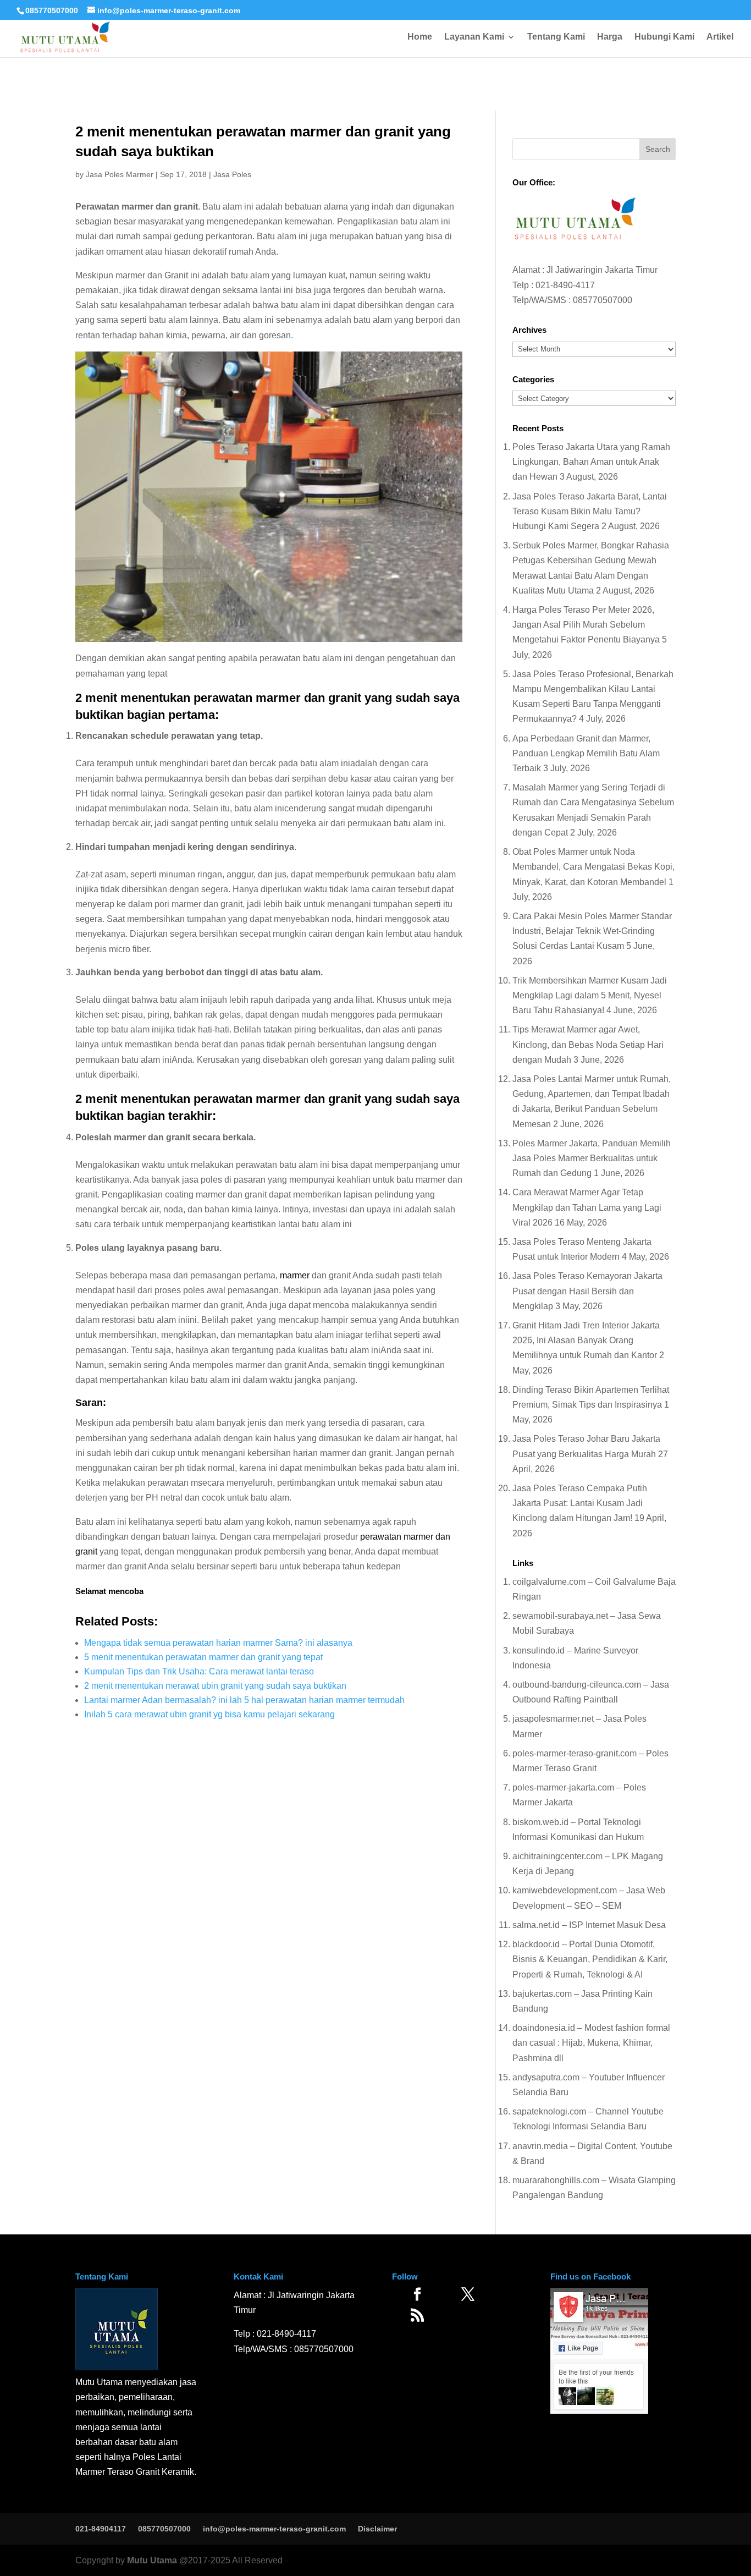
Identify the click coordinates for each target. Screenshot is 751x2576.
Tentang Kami (556, 37)
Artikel (720, 37)
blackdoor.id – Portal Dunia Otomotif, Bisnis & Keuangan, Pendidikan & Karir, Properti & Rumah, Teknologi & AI (590, 1959)
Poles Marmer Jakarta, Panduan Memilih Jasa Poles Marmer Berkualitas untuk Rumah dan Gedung (592, 1158)
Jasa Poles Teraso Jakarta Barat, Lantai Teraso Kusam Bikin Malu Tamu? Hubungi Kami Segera (590, 511)
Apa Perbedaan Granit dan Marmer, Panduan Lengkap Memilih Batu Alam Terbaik (586, 753)
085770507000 (52, 10)
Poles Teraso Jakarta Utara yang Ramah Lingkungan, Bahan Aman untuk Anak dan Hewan (591, 462)
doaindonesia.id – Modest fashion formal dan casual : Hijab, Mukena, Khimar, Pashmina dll (591, 2043)
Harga (610, 37)
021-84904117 (101, 2529)
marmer (295, 1275)
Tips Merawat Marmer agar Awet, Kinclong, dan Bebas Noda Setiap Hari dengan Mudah (588, 1044)
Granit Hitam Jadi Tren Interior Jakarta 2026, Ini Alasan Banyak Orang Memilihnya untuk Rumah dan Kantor (586, 1340)
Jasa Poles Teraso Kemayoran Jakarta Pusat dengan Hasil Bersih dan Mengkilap (587, 1291)
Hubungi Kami (664, 37)
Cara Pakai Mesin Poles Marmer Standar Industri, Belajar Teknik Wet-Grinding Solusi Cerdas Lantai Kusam (592, 931)
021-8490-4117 (565, 285)
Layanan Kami (474, 37)
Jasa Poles (232, 174)
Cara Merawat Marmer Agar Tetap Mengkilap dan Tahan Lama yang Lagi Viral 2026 (587, 1207)
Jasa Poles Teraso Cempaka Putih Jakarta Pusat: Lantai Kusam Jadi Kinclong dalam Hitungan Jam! (580, 1503)
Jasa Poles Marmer (120, 174)
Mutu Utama (152, 2560)
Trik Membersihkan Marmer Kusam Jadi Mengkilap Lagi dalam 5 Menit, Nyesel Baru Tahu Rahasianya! (590, 995)
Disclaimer (377, 2529)
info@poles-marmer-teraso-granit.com (274, 2529)
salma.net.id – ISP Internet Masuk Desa (589, 1925)
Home (420, 37)
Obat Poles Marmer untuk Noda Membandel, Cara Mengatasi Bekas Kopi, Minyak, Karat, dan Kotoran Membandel (593, 867)
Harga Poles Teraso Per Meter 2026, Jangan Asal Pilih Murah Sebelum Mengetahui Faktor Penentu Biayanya (586, 625)
